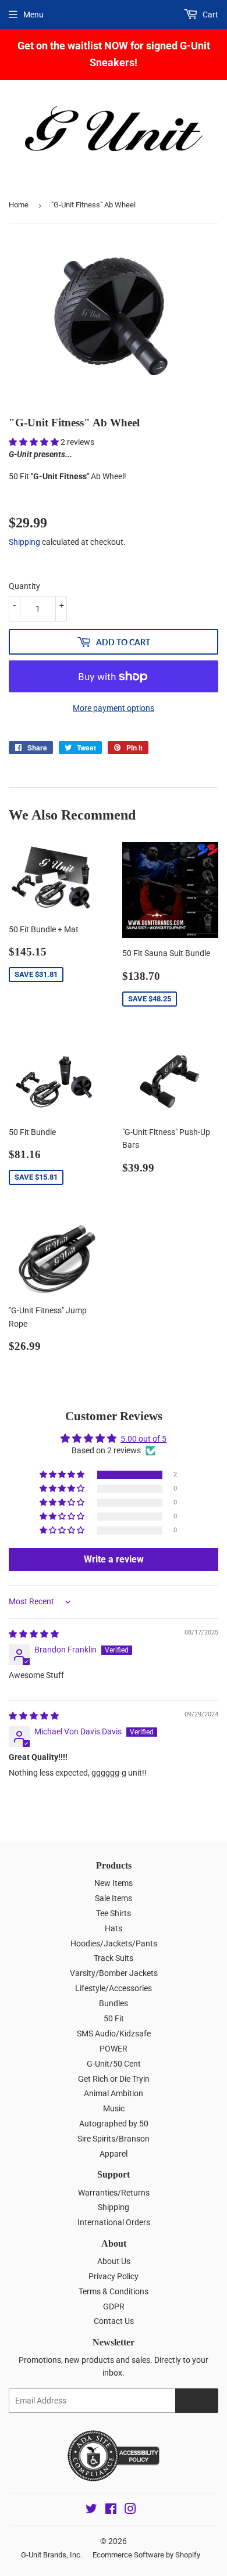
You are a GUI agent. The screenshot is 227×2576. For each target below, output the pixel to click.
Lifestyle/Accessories (114, 1988)
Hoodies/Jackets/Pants (114, 1943)
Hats (114, 1928)
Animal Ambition (114, 2093)
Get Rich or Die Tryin (114, 2079)
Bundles (114, 2003)
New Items (114, 1883)
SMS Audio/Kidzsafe (114, 2034)
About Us (114, 2261)
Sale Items (114, 1898)
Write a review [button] (114, 1559)
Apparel (114, 2154)
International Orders (114, 2222)
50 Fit (114, 2018)
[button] (35, 442)
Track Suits (114, 1958)
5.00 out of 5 (143, 1439)
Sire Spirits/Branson (114, 2139)
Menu (33, 15)
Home (19, 205)
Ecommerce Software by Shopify (146, 2555)
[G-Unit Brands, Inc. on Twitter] (91, 2510)
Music (114, 2108)
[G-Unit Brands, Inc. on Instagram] (130, 2510)
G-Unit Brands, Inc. (52, 2555)
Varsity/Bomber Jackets (114, 1973)
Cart (210, 15)
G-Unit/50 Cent (114, 2064)
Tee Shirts (114, 1913)
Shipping (24, 542)
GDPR (114, 2306)
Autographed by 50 (114, 2124)
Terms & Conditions (114, 2291)
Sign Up (197, 2401)
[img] (34, 1634)
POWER (114, 2049)
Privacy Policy (114, 2276)
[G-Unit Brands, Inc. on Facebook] (111, 2510)
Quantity (24, 586)
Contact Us (114, 2321)
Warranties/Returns (114, 2193)
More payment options (114, 708)
